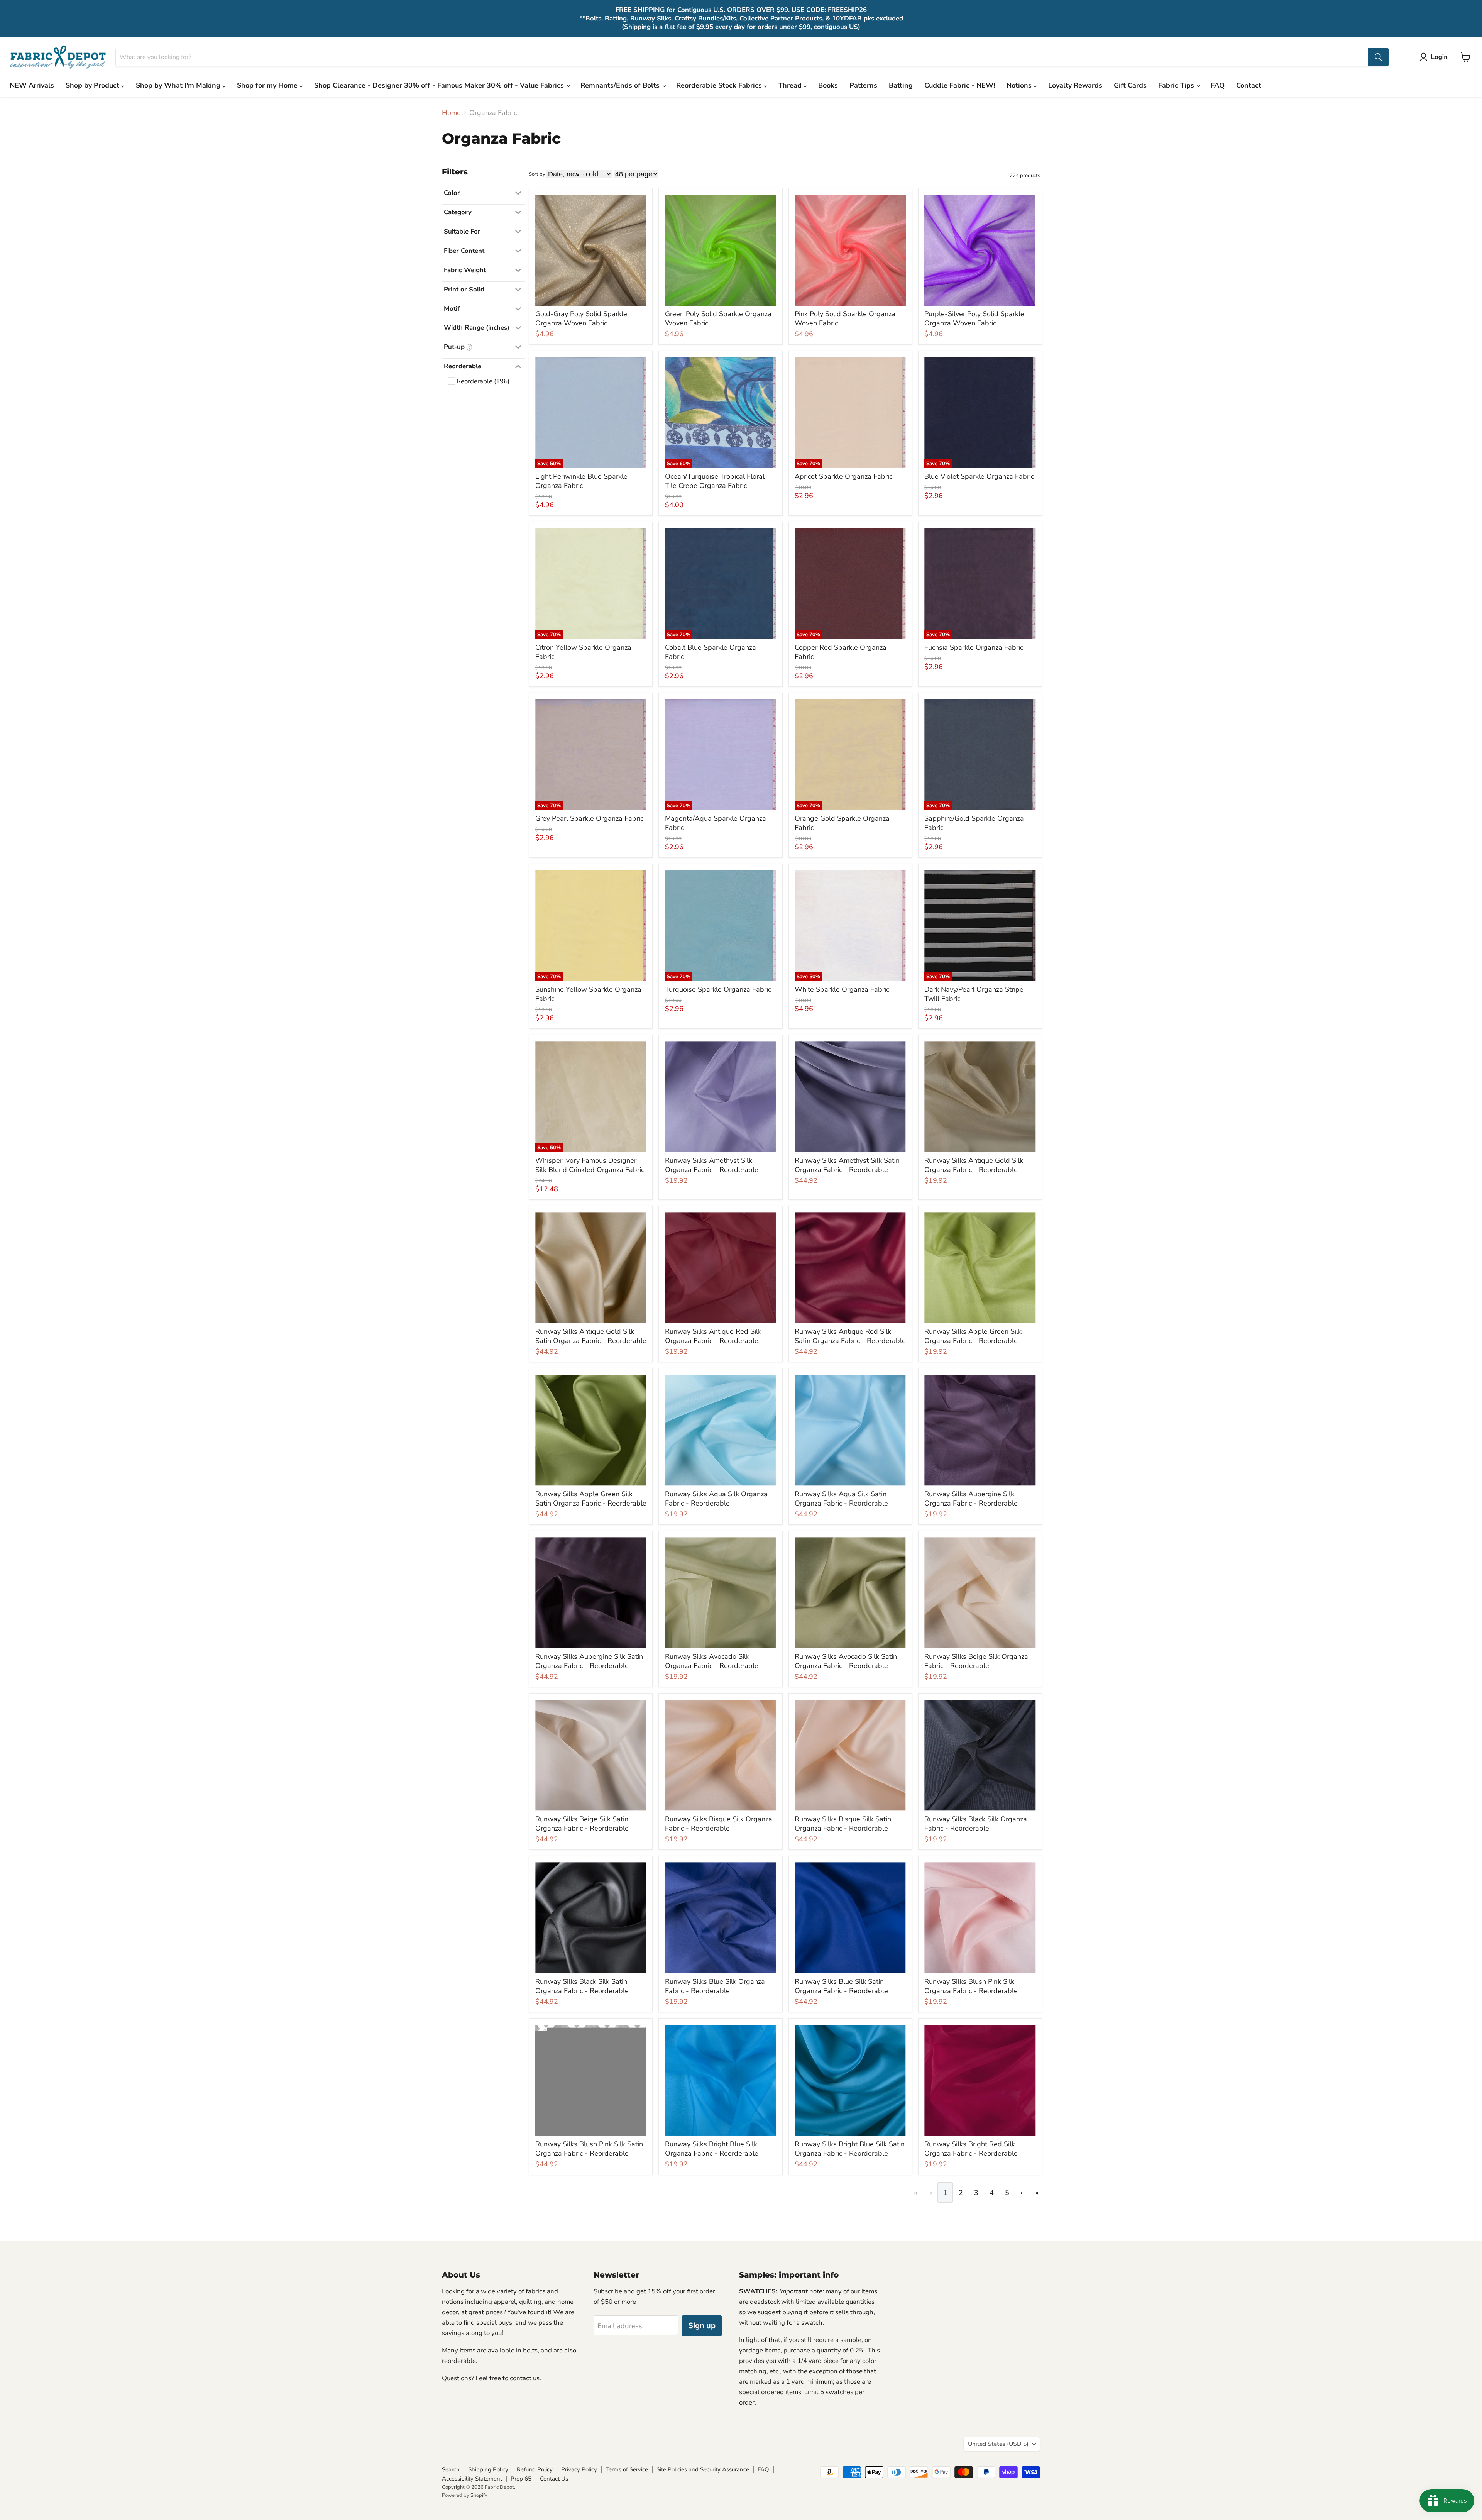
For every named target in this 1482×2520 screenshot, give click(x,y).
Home (451, 113)
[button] (1435, 57)
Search (451, 2469)
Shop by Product (93, 85)
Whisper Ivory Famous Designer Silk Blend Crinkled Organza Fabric (590, 1165)
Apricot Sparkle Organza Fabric (843, 476)
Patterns (863, 85)
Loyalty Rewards (1075, 85)
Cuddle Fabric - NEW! (960, 85)
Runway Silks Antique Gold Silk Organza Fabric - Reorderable (974, 1165)
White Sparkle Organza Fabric (842, 989)
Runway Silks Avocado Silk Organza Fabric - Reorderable (712, 1661)
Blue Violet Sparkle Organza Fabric (979, 476)
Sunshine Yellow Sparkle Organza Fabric (588, 994)
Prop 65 (521, 2479)
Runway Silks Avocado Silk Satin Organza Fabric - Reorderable (846, 1661)
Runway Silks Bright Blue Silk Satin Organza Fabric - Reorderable (850, 2149)
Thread (791, 85)
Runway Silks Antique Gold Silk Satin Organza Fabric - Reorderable (591, 1336)
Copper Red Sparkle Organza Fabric (841, 652)
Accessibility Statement (472, 2479)
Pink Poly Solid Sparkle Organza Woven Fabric (845, 318)
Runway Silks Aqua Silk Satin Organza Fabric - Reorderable (841, 1499)
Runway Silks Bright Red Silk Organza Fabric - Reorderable (971, 2149)
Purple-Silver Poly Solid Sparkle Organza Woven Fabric (974, 318)
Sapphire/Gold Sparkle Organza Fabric (974, 823)
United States (998, 2444)
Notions (1020, 85)
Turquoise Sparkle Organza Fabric (718, 989)
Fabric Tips (1177, 85)
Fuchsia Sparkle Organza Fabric (974, 647)
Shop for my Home (268, 85)
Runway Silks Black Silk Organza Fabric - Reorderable (976, 1824)
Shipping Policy (488, 2469)
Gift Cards (1130, 85)
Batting (901, 85)
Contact (1249, 85)
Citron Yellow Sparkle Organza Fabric (583, 652)
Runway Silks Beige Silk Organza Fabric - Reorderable (976, 1661)
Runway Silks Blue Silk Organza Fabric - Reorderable (715, 1986)
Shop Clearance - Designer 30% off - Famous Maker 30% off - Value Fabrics (440, 85)
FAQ (1218, 85)
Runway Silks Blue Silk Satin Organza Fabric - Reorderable (841, 1986)
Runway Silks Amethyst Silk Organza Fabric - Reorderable (712, 1165)
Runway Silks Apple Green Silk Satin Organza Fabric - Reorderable (591, 1499)
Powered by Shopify (465, 2495)
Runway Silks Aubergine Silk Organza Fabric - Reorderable (971, 1499)
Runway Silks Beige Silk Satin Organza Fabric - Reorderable (582, 1824)
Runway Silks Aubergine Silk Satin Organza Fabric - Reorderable (589, 1661)
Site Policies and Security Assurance (703, 2469)
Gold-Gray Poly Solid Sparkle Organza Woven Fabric (581, 318)
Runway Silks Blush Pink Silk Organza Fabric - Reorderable (971, 1986)
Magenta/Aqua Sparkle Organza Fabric (716, 823)
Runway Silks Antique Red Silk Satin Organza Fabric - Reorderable (850, 1336)
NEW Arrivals (32, 85)
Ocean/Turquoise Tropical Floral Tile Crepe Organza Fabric (715, 481)
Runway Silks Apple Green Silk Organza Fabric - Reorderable (973, 1336)
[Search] (1378, 57)
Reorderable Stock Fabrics (720, 85)
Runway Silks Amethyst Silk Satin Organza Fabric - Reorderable (847, 1165)
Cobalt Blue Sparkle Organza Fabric (711, 652)
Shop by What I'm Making (179, 85)
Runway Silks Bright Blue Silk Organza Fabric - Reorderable (712, 2149)
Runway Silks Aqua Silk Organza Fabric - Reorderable (716, 1499)
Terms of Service (627, 2469)
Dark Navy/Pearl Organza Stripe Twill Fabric (974, 994)
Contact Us (554, 2479)
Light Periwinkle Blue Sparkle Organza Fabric (581, 481)
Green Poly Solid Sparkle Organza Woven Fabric (718, 318)
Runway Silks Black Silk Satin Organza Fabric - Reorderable (582, 1986)
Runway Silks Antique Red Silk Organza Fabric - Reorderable (713, 1336)
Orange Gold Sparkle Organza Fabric (842, 823)
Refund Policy (535, 2469)
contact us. (525, 2378)
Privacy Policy (579, 2469)
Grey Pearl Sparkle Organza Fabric (589, 818)
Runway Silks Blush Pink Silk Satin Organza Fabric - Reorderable (589, 2149)
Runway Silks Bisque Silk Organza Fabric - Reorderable (719, 1824)
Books (828, 85)
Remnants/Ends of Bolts (621, 85)
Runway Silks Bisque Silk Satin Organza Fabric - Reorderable (843, 1824)
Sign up (702, 2326)
